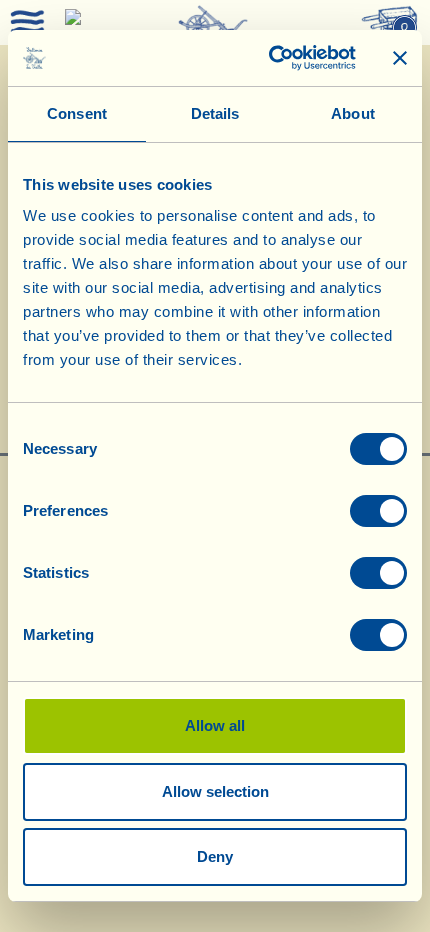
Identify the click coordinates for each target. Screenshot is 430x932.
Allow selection (215, 791)
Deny (215, 856)
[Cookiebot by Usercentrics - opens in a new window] (270, 58)
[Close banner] (400, 58)
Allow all (215, 725)
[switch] (378, 511)
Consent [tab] (77, 113)
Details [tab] (215, 113)
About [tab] (353, 113)
